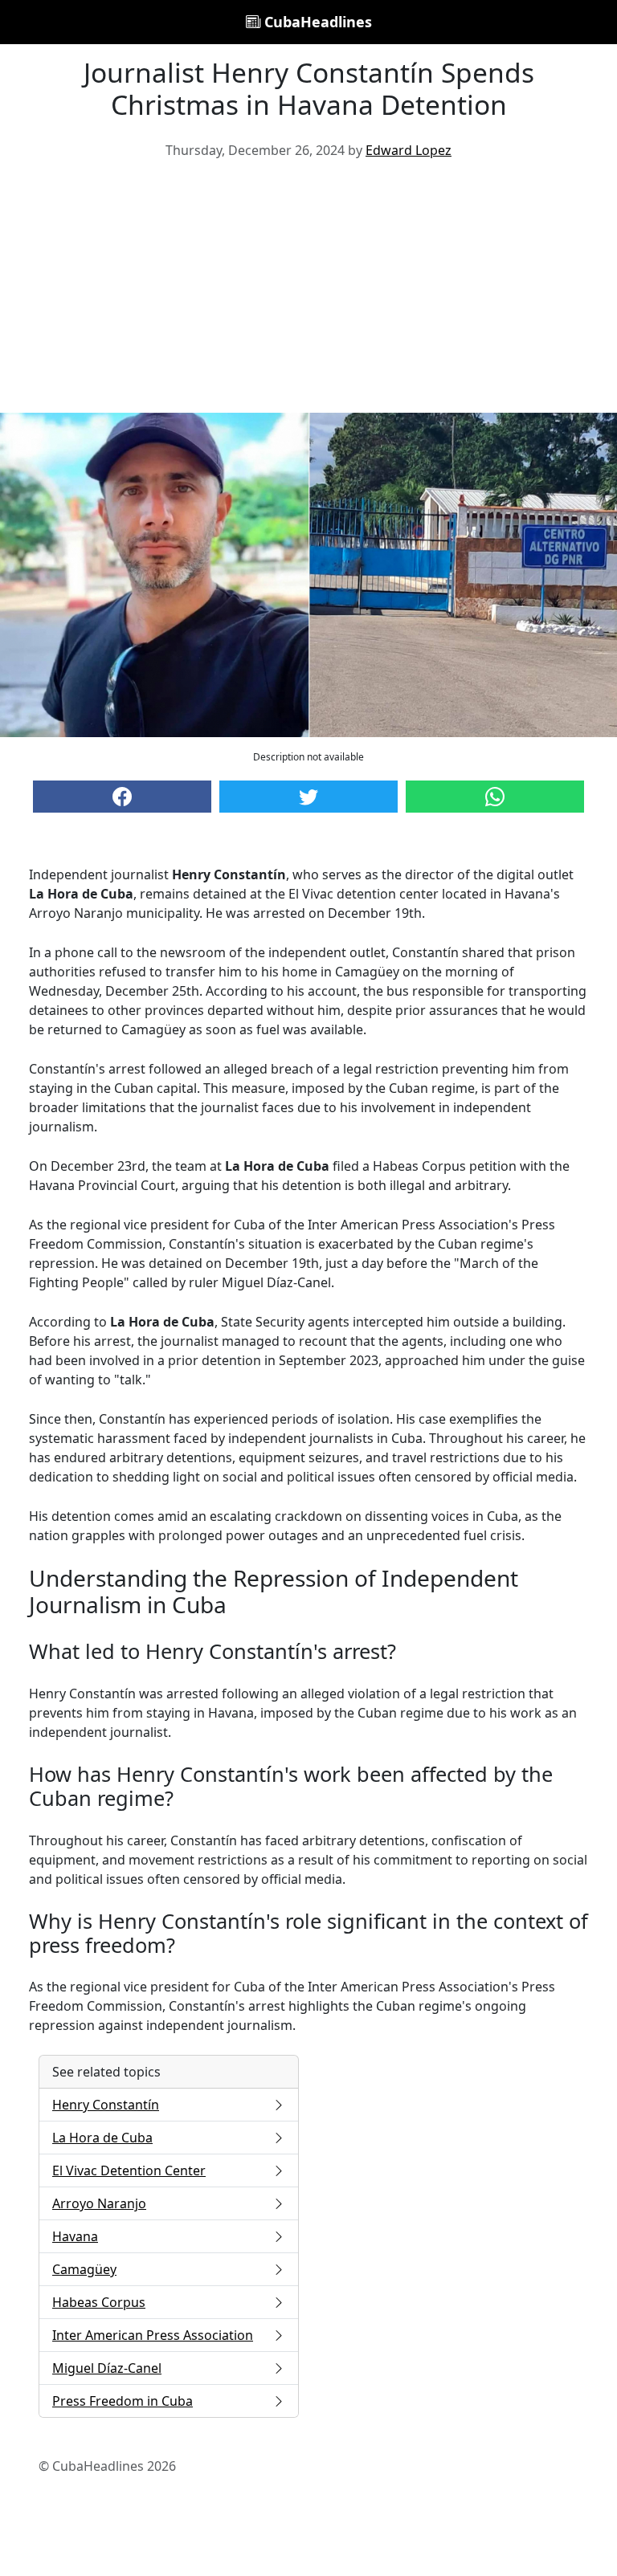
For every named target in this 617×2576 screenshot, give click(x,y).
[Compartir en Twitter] (308, 797)
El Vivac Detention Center (129, 2170)
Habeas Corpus (99, 2302)
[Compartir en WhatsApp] (495, 797)
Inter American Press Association (153, 2335)
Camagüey (84, 2269)
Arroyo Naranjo (99, 2203)
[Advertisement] (308, 292)
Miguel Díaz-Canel (107, 2368)
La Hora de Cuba (102, 2138)
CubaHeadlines (316, 22)
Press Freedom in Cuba (123, 2401)
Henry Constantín (106, 2105)
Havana (75, 2236)
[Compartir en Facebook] (122, 797)
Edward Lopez (409, 150)
